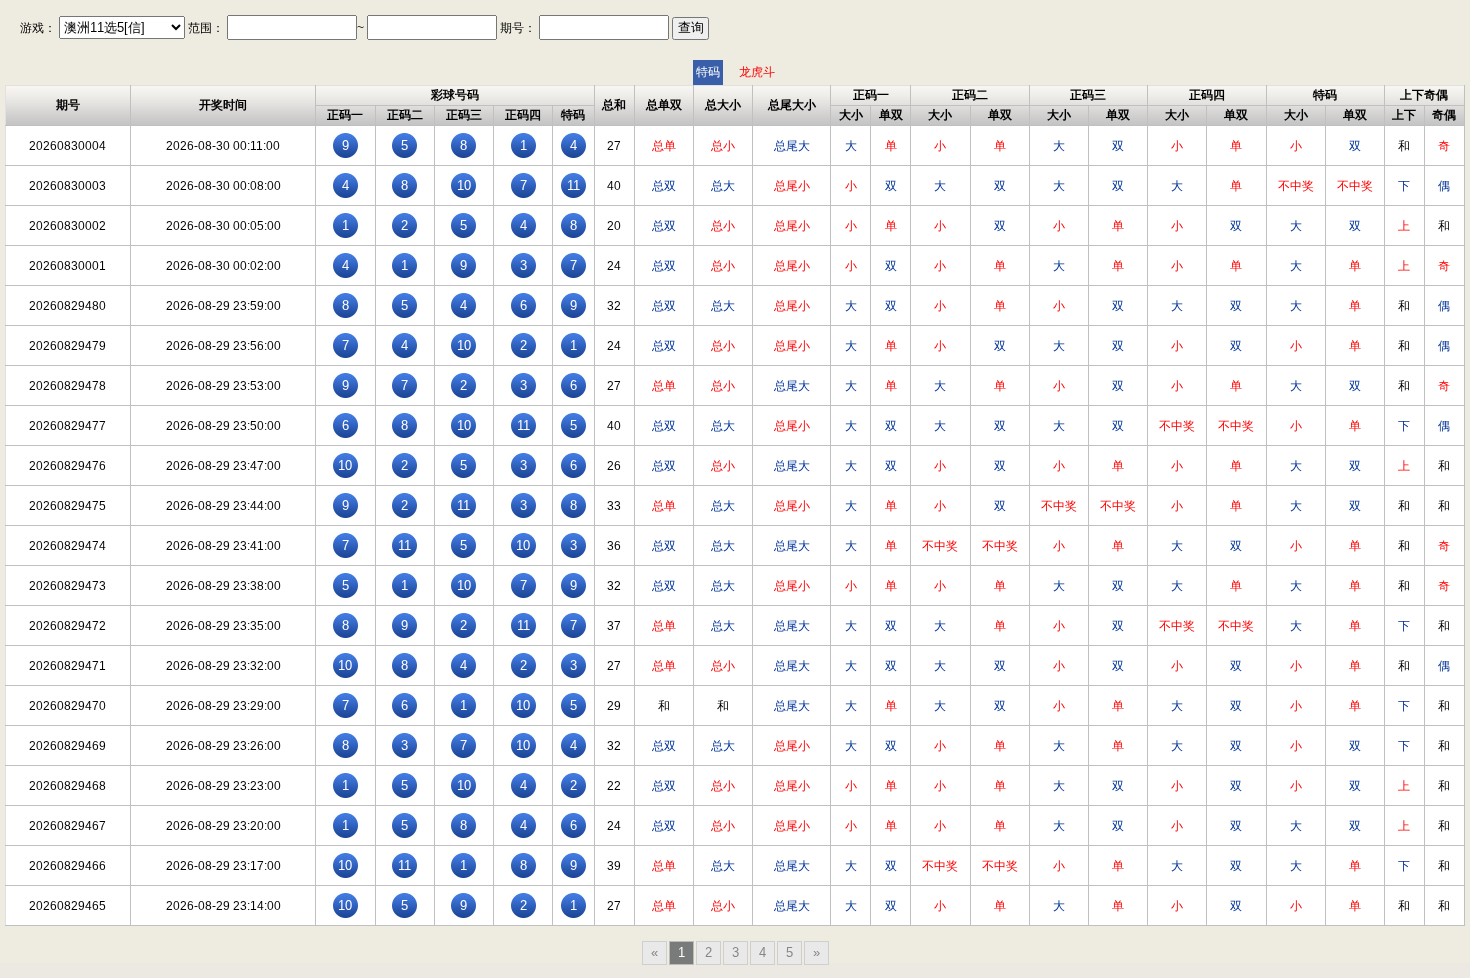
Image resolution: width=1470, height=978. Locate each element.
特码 (708, 72)
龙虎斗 (757, 72)
